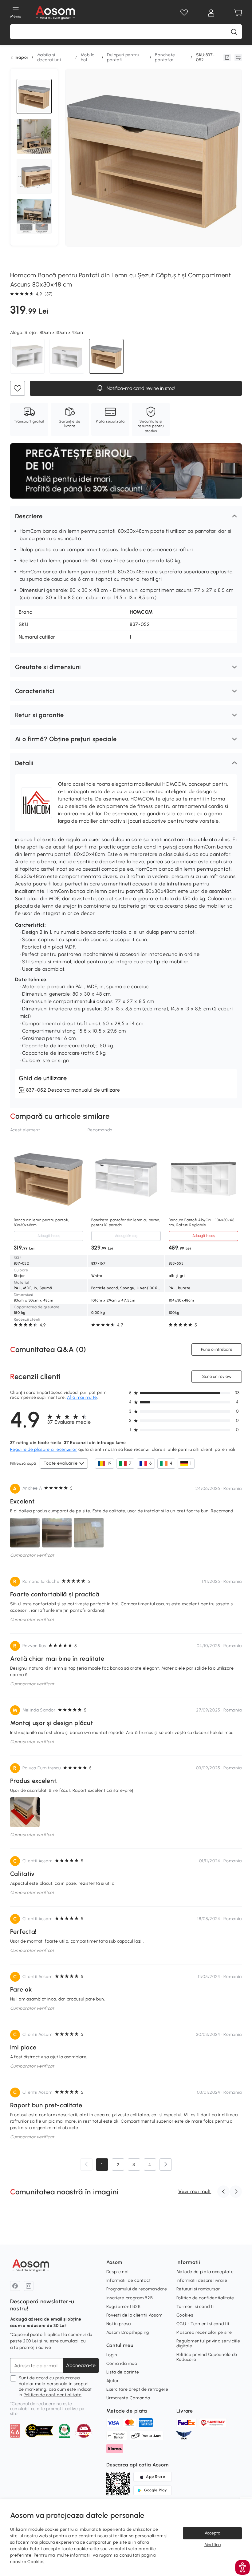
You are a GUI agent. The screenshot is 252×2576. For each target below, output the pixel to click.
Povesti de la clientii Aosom (135, 2315)
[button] (126, 516)
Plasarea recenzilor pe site (204, 2332)
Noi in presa (119, 2324)
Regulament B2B (124, 2307)
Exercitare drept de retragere (137, 2389)
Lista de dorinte (123, 2372)
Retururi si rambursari (199, 2289)
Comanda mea (122, 2363)
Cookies (185, 2315)
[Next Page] (166, 2165)
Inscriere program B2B (130, 2298)
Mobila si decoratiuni (49, 57)
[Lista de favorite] (184, 13)
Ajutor (113, 2381)
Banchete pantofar (165, 57)
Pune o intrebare (217, 1349)
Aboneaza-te (81, 2365)
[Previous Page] (86, 2165)
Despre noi (118, 2272)
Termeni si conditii (196, 2307)
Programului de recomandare (137, 2289)
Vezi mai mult (195, 2191)
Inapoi (21, 58)
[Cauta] (234, 32)
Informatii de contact (129, 2280)
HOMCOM (141, 612)
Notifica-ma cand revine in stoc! (140, 388)
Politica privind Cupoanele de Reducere (207, 2357)
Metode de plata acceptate (205, 2272)
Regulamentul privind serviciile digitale (208, 2343)
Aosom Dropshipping (128, 2332)
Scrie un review (217, 1376)
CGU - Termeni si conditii (203, 2324)
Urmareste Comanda (128, 2398)
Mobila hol (88, 57)
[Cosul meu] (238, 13)
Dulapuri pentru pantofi (123, 57)
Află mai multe (82, 1397)
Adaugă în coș (48, 1236)
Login (112, 2355)
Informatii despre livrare (202, 2280)
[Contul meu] (211, 13)
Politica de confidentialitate (53, 2395)
